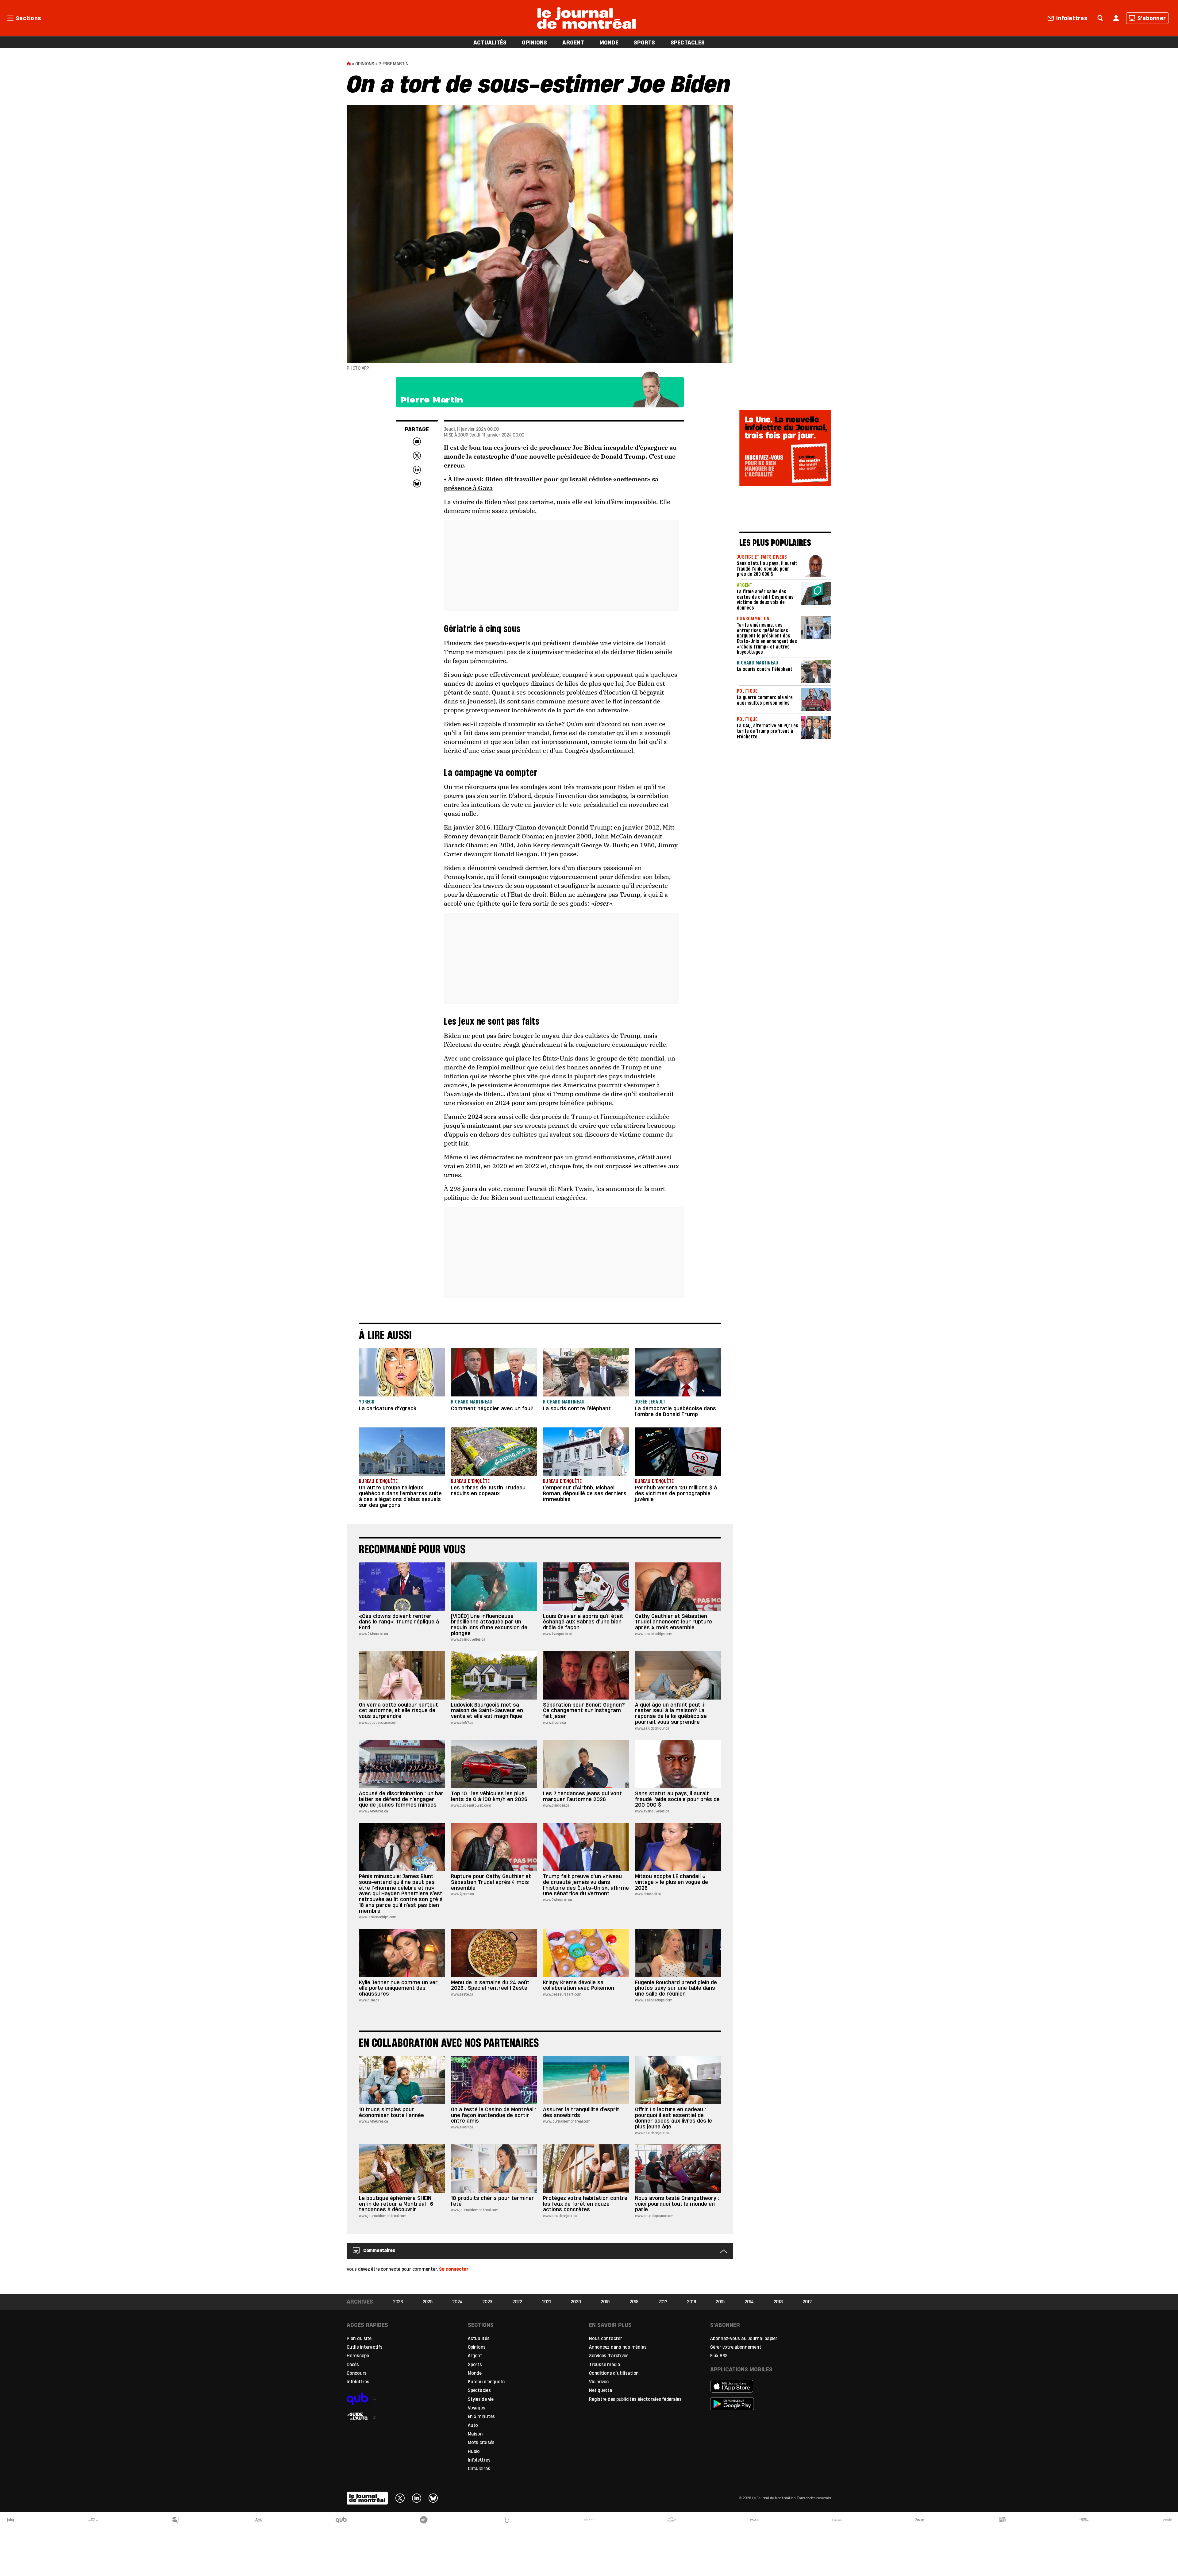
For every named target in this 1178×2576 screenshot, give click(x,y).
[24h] (176, 2520)
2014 (749, 2302)
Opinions (365, 64)
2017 (663, 2302)
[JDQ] (10, 2520)
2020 (576, 2302)
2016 (691, 2302)
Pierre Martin (394, 64)
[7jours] (920, 2520)
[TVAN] (93, 2520)
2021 (547, 2302)
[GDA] (1085, 2520)
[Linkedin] (417, 2498)
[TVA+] (754, 2520)
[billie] (506, 2520)
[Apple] (765, 2386)
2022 (517, 2302)
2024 (457, 2302)
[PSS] (672, 2520)
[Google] (765, 2404)
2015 (720, 2302)
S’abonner (1152, 18)
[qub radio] (401, 2396)
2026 (398, 2302)
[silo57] (589, 2520)
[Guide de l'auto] (401, 2414)
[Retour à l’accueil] (587, 17)
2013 (778, 2302)
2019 (605, 2302)
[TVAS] (258, 2520)
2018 (634, 2302)
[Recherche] (1100, 17)
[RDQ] (1002, 2520)
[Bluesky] (433, 2498)
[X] (400, 2498)
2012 (807, 2302)
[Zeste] (1168, 2520)
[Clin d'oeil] (837, 2520)
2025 (428, 2302)
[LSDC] (424, 2520)
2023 (487, 2302)
